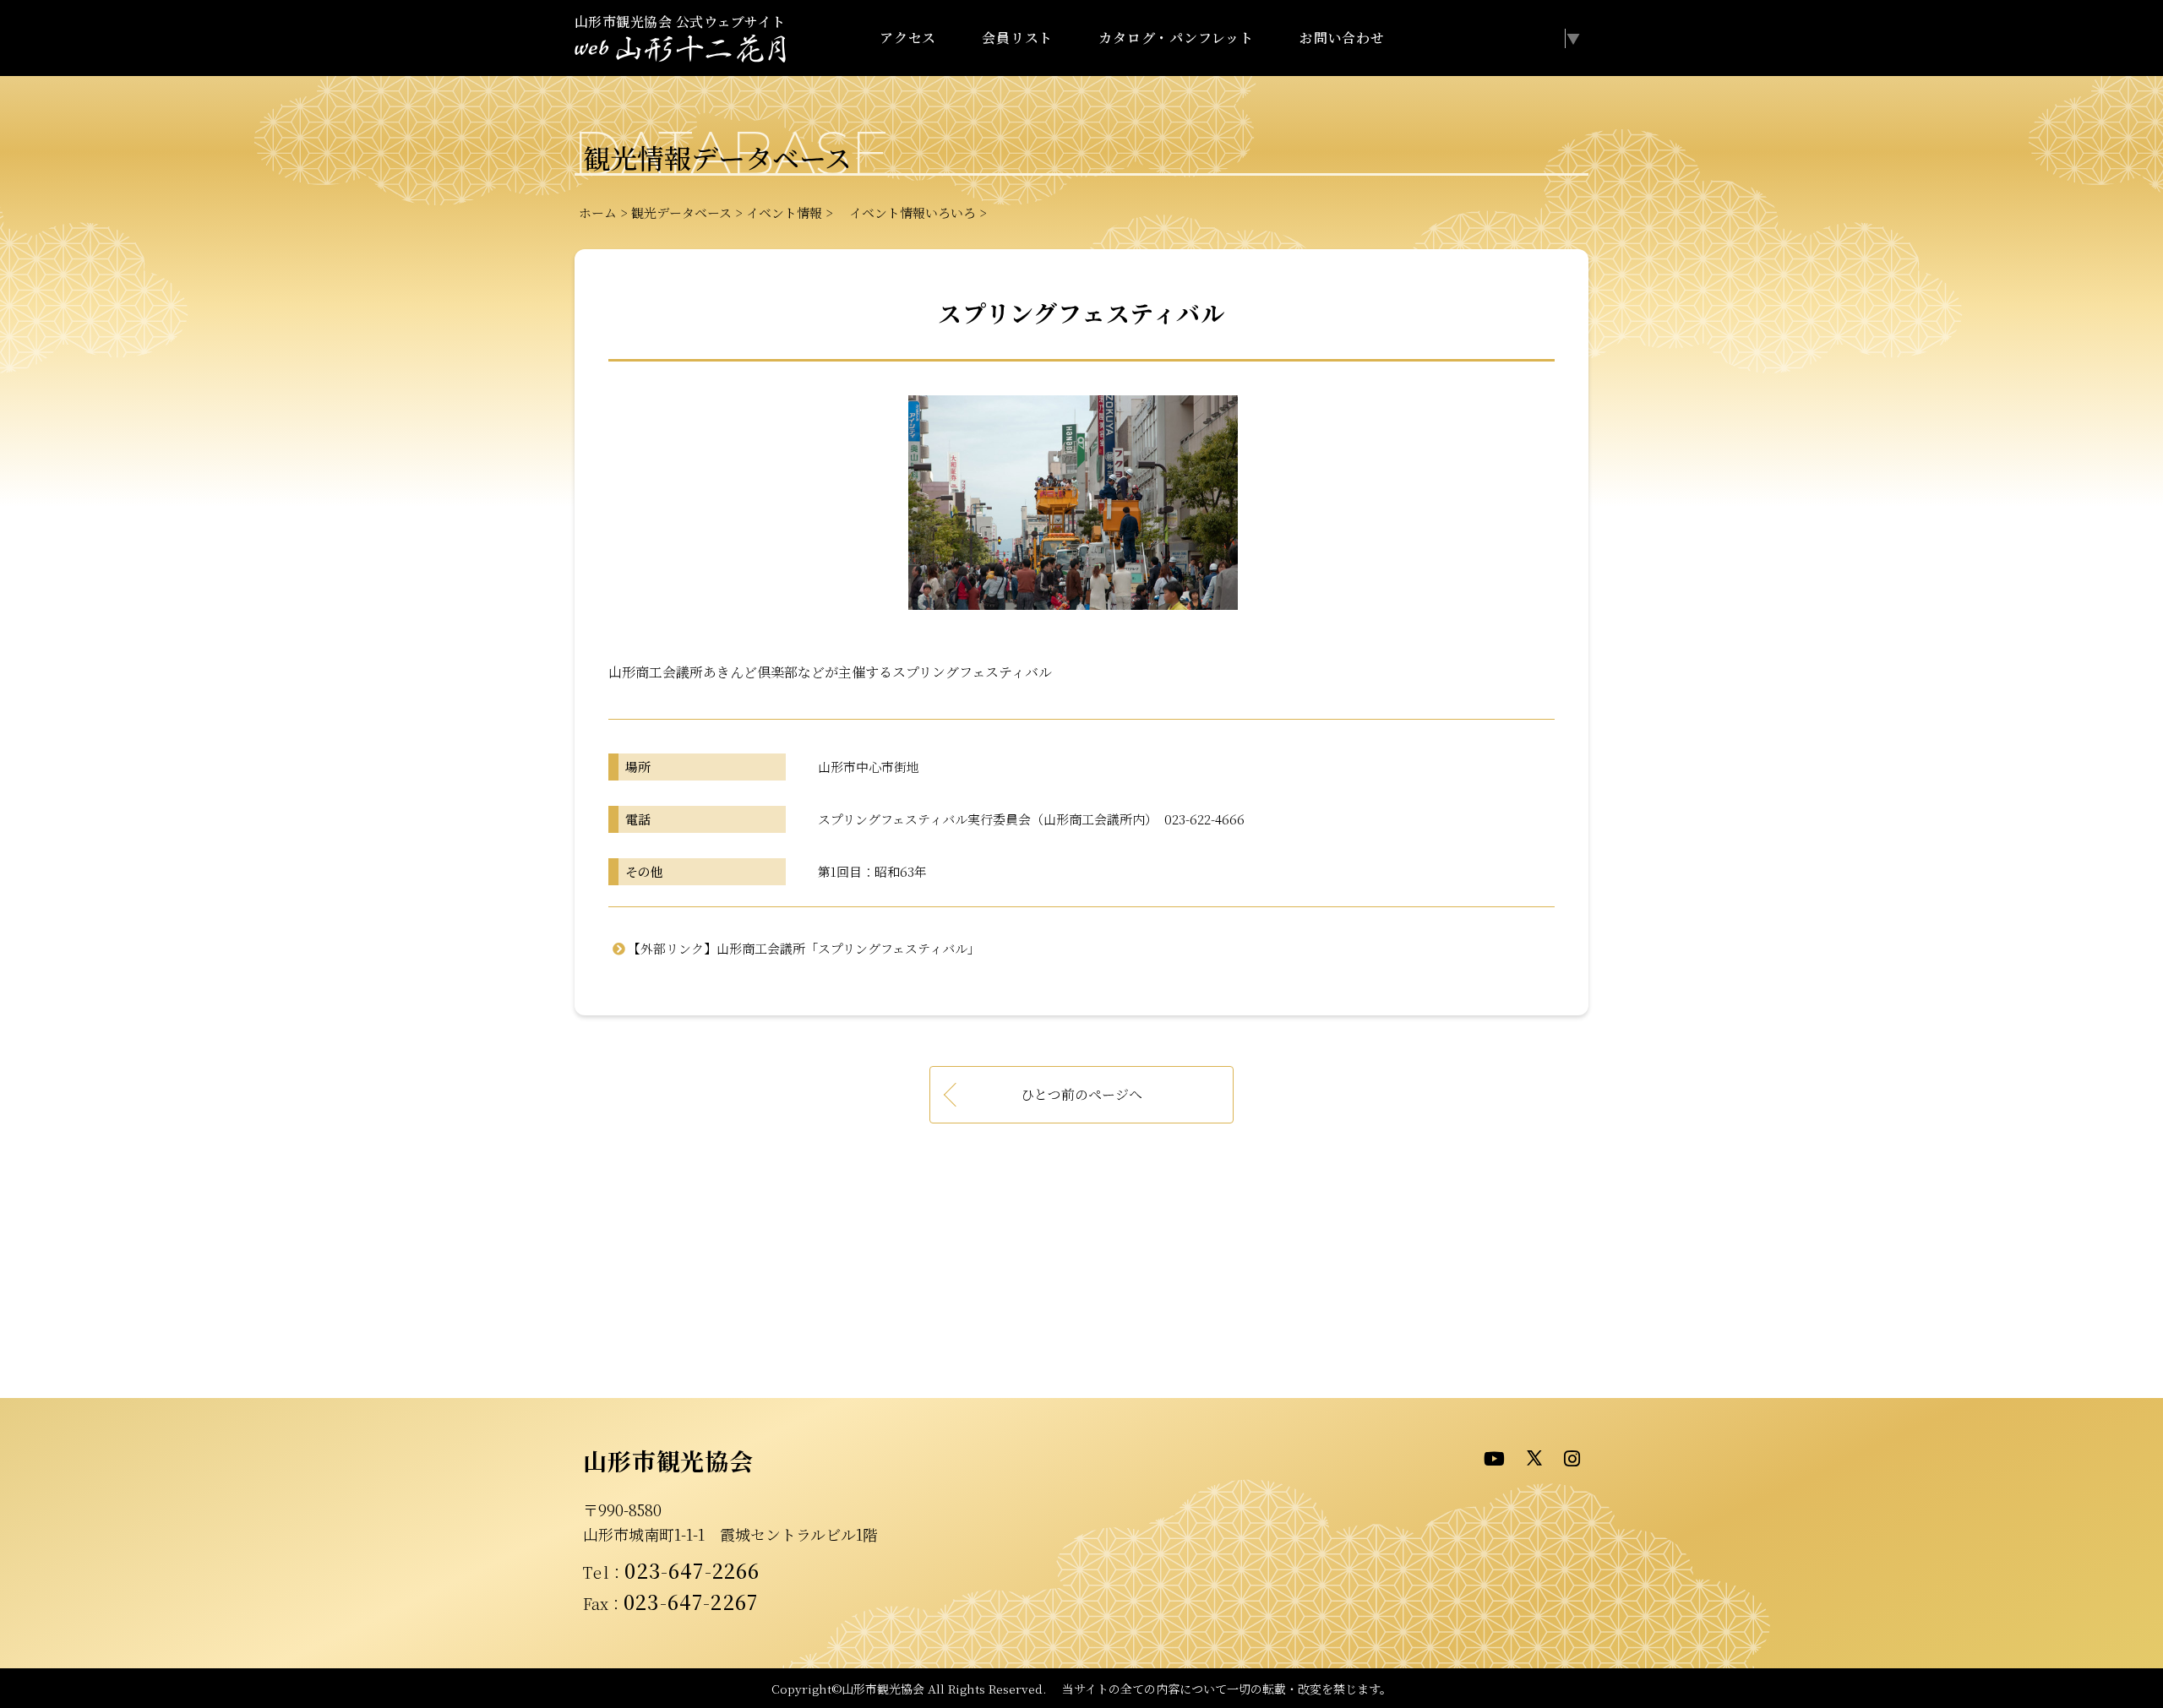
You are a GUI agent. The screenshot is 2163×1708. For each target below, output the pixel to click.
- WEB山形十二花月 (680, 49)
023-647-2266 (692, 1570)
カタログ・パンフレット (1176, 38)
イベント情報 (784, 212)
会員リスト (1017, 38)
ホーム (598, 212)
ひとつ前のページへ (1081, 1094)
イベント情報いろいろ (906, 212)
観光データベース (681, 212)
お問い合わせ (1342, 38)
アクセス (908, 38)
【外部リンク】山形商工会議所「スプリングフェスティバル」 (804, 948)
